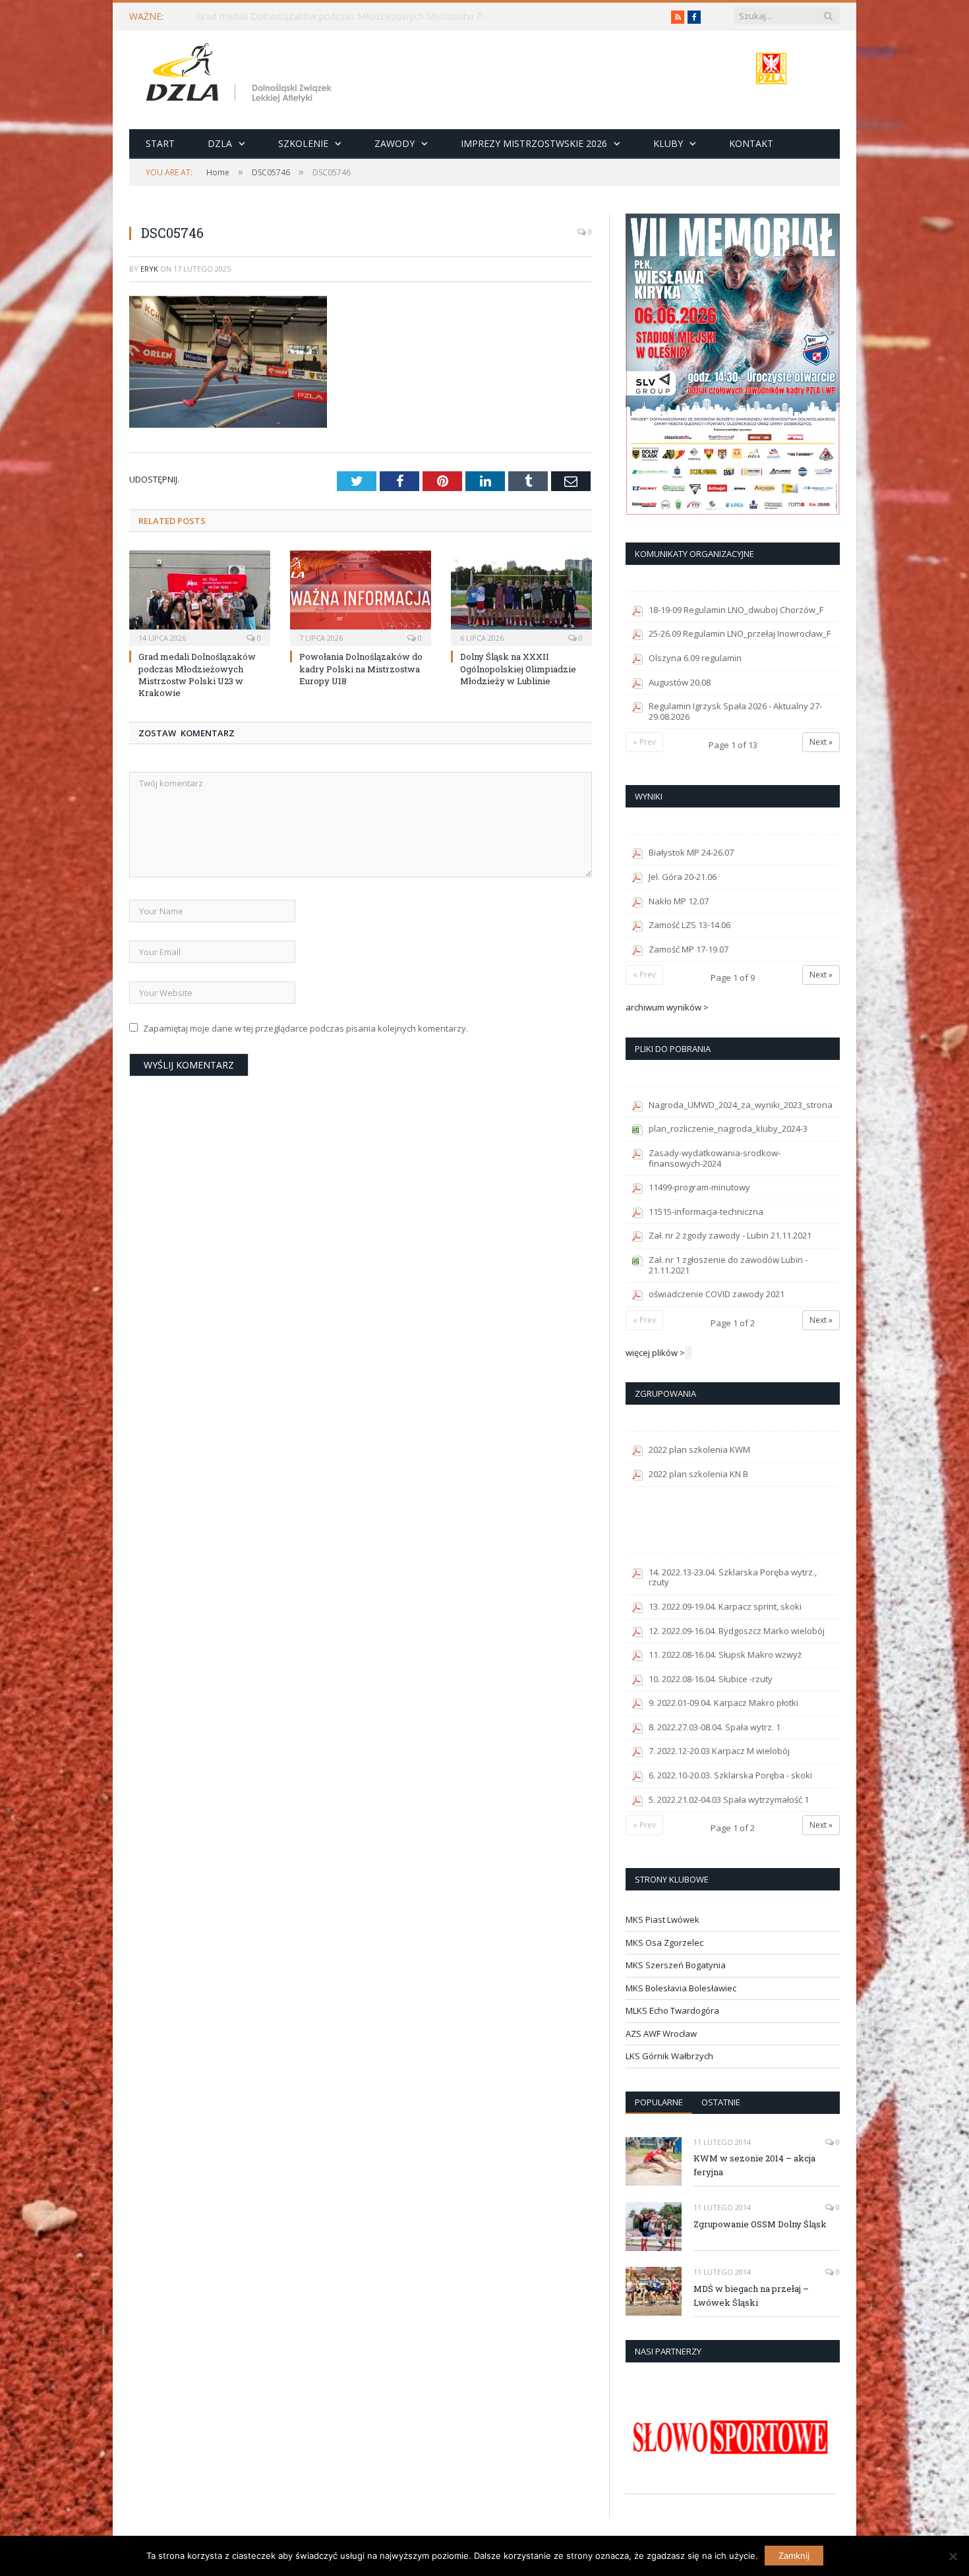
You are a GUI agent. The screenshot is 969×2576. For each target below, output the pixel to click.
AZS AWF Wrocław (661, 2034)
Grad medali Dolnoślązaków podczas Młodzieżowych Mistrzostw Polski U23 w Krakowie (348, 16)
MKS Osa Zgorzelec (664, 1943)
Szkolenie (303, 143)
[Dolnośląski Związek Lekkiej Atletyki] (241, 75)
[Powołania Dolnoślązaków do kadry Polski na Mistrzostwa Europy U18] (361, 597)
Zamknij (794, 2556)
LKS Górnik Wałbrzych (669, 2056)
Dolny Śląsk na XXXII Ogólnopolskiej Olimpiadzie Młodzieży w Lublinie (518, 668)
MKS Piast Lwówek (662, 1919)
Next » (821, 742)
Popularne (659, 2102)
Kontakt (751, 143)
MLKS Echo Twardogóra (672, 2010)
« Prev (644, 742)
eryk (149, 269)
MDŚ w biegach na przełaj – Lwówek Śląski (751, 2296)
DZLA (220, 143)
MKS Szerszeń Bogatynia (676, 1965)
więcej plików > (655, 1353)
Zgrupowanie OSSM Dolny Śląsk (760, 2224)
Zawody (395, 143)
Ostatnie (721, 2102)
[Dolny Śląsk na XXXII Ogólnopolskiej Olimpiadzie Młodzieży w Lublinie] (521, 597)
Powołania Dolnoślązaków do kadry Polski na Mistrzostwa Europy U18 (361, 668)
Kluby (668, 143)
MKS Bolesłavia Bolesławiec (681, 1988)
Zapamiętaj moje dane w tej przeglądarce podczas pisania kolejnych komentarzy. (306, 1028)
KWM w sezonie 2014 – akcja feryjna (754, 2165)
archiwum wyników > (667, 1007)
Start (160, 143)
